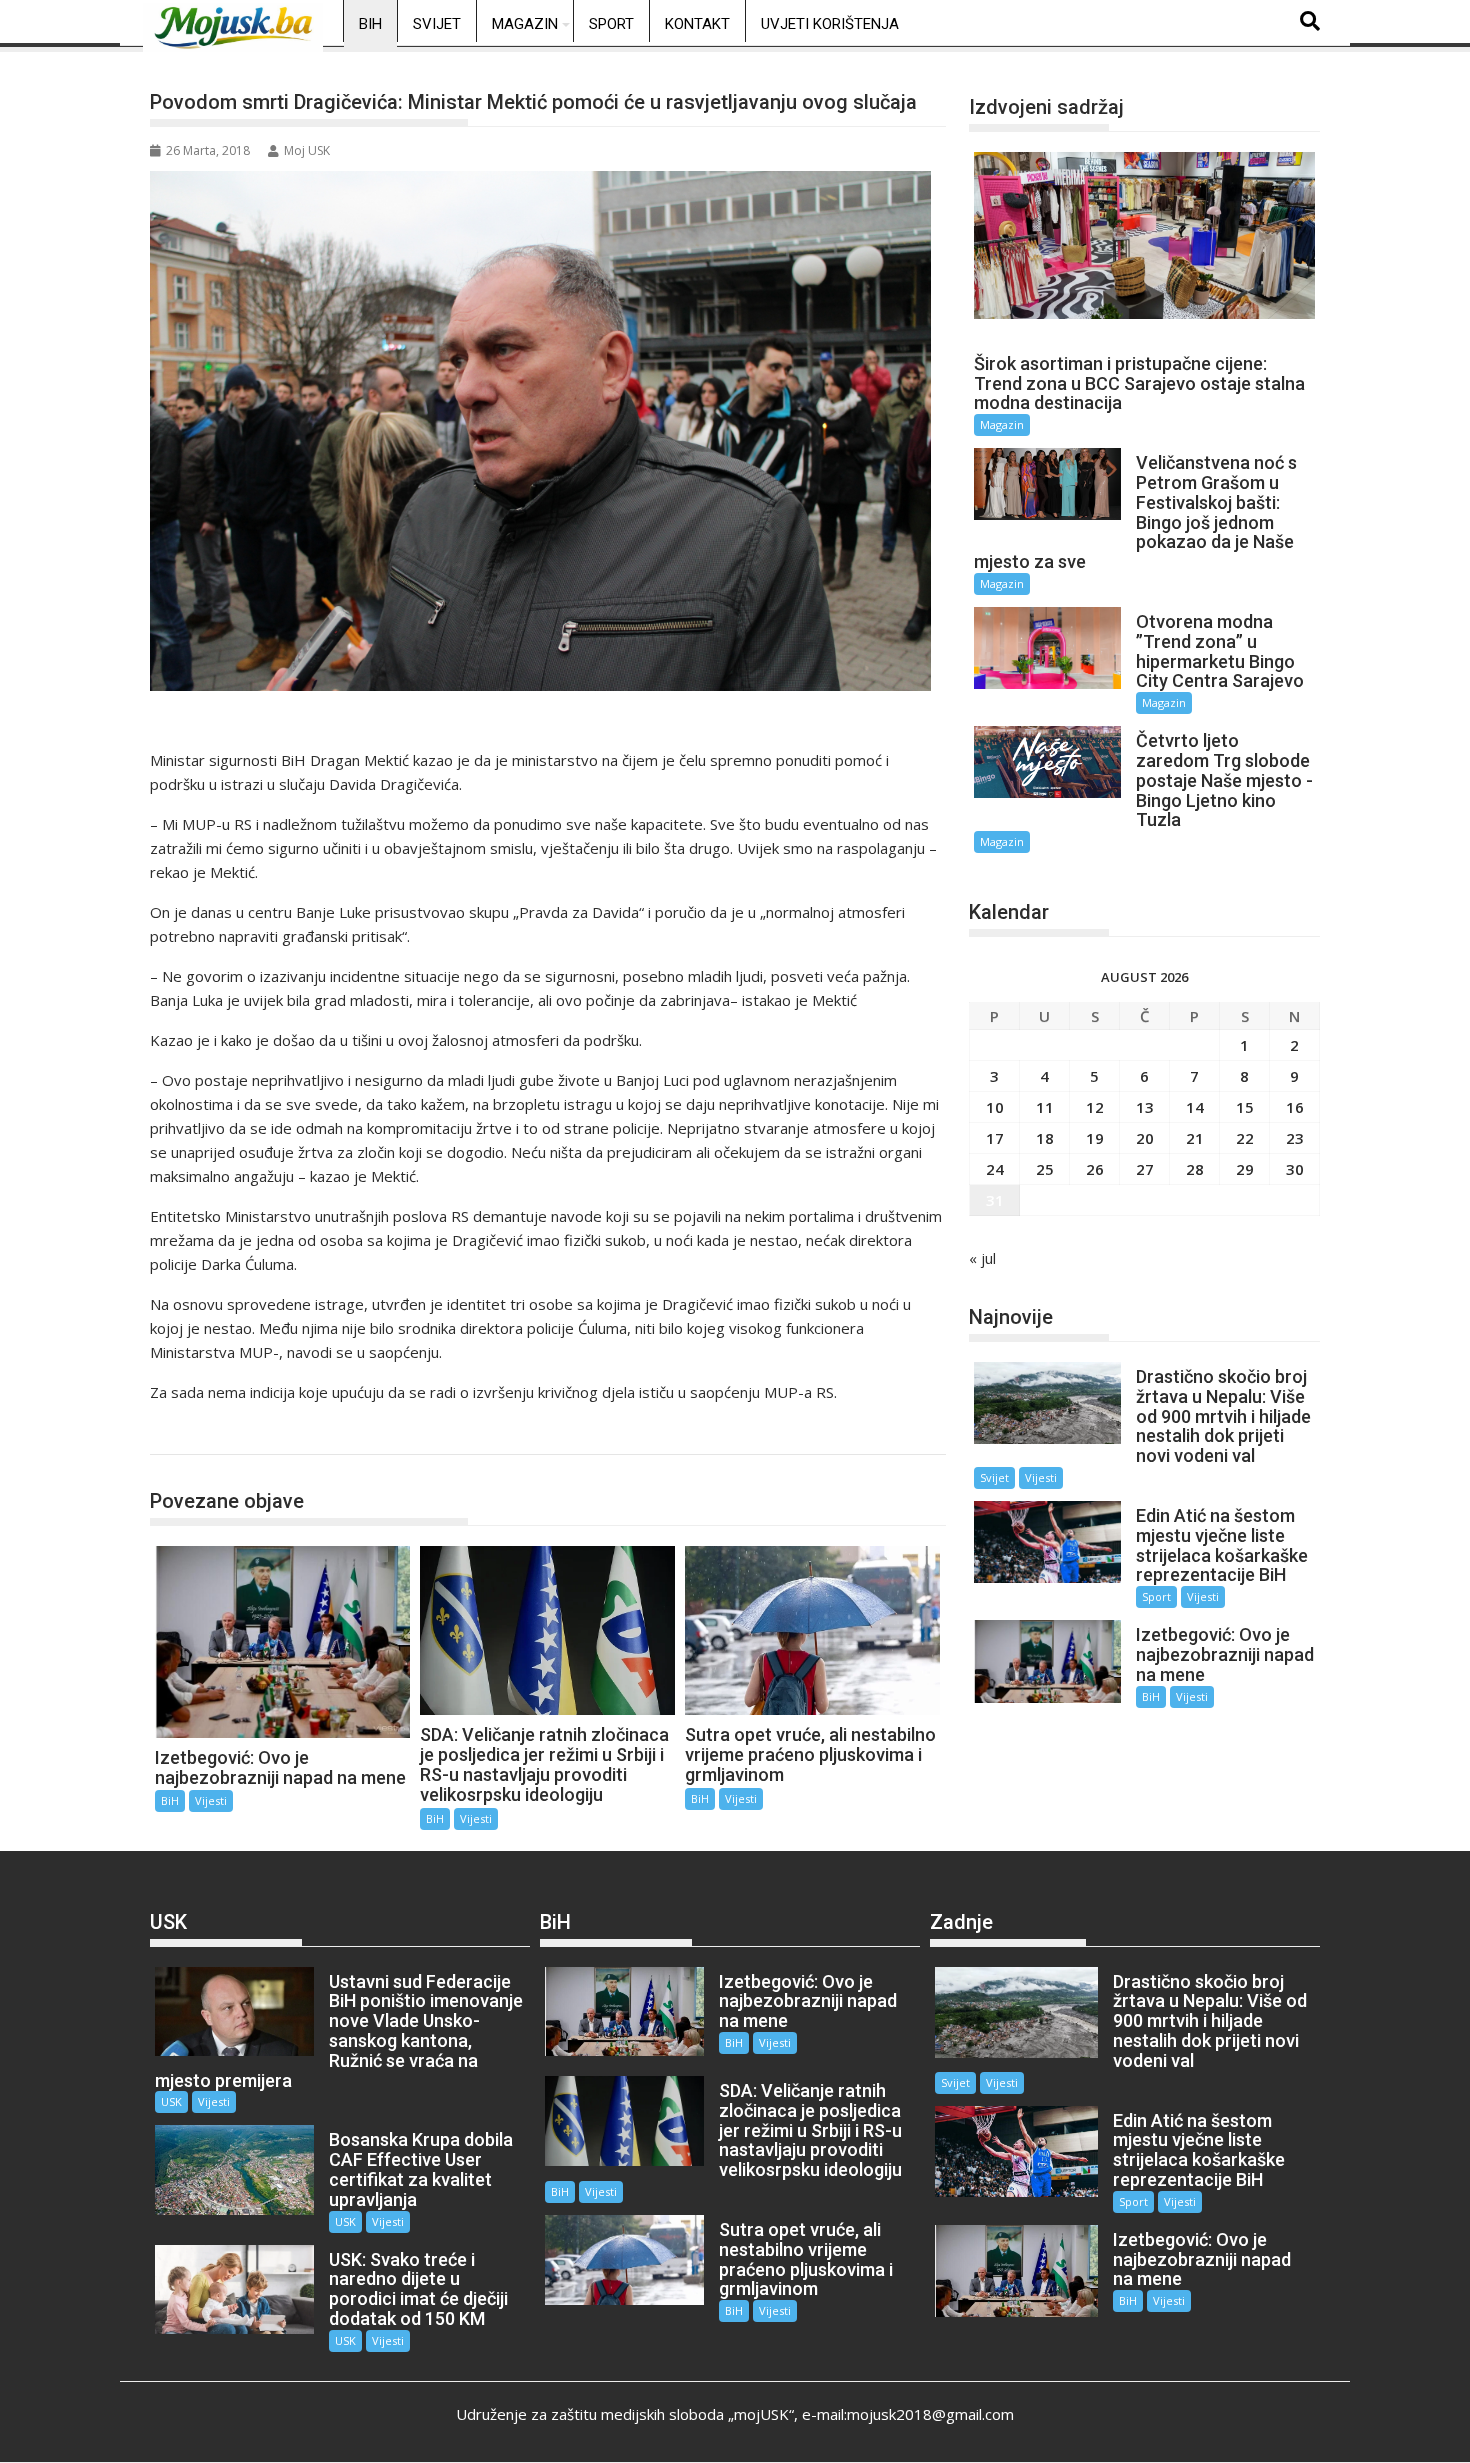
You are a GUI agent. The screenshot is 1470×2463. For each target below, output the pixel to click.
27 (1145, 1169)
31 (995, 1200)
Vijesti (211, 1800)
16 (1295, 1107)
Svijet (437, 24)
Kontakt (697, 24)
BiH (370, 24)
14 (1195, 1107)
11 (1045, 1107)
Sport (611, 24)
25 (1045, 1169)
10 (995, 1107)
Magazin (525, 24)
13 (1145, 1107)
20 (1145, 1138)
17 (995, 1138)
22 (1245, 1138)
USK (171, 2101)
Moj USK (307, 150)
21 (1195, 1138)
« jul (982, 1258)
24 (995, 1169)
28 (1195, 1169)
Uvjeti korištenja (830, 24)
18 (1045, 1138)
